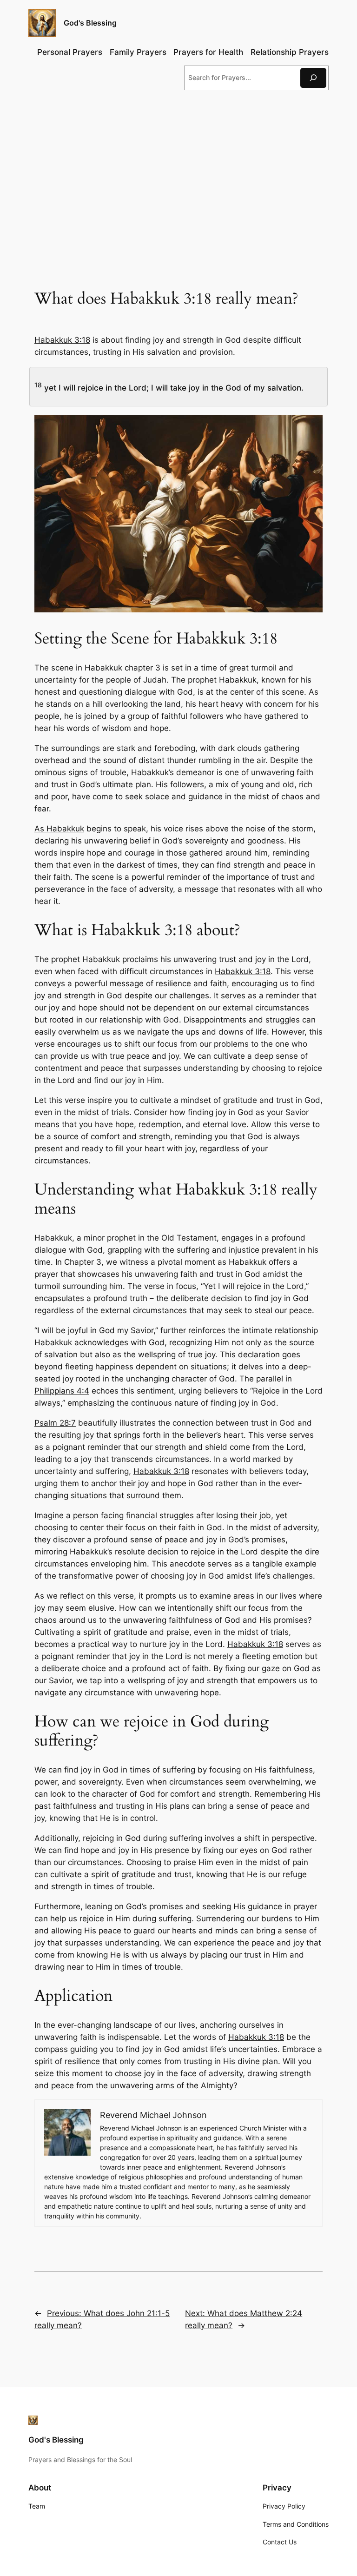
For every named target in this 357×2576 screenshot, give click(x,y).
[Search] (313, 78)
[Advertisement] (179, 173)
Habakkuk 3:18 (62, 340)
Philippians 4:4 (62, 1391)
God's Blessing (90, 23)
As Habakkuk (59, 829)
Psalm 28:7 (55, 1423)
